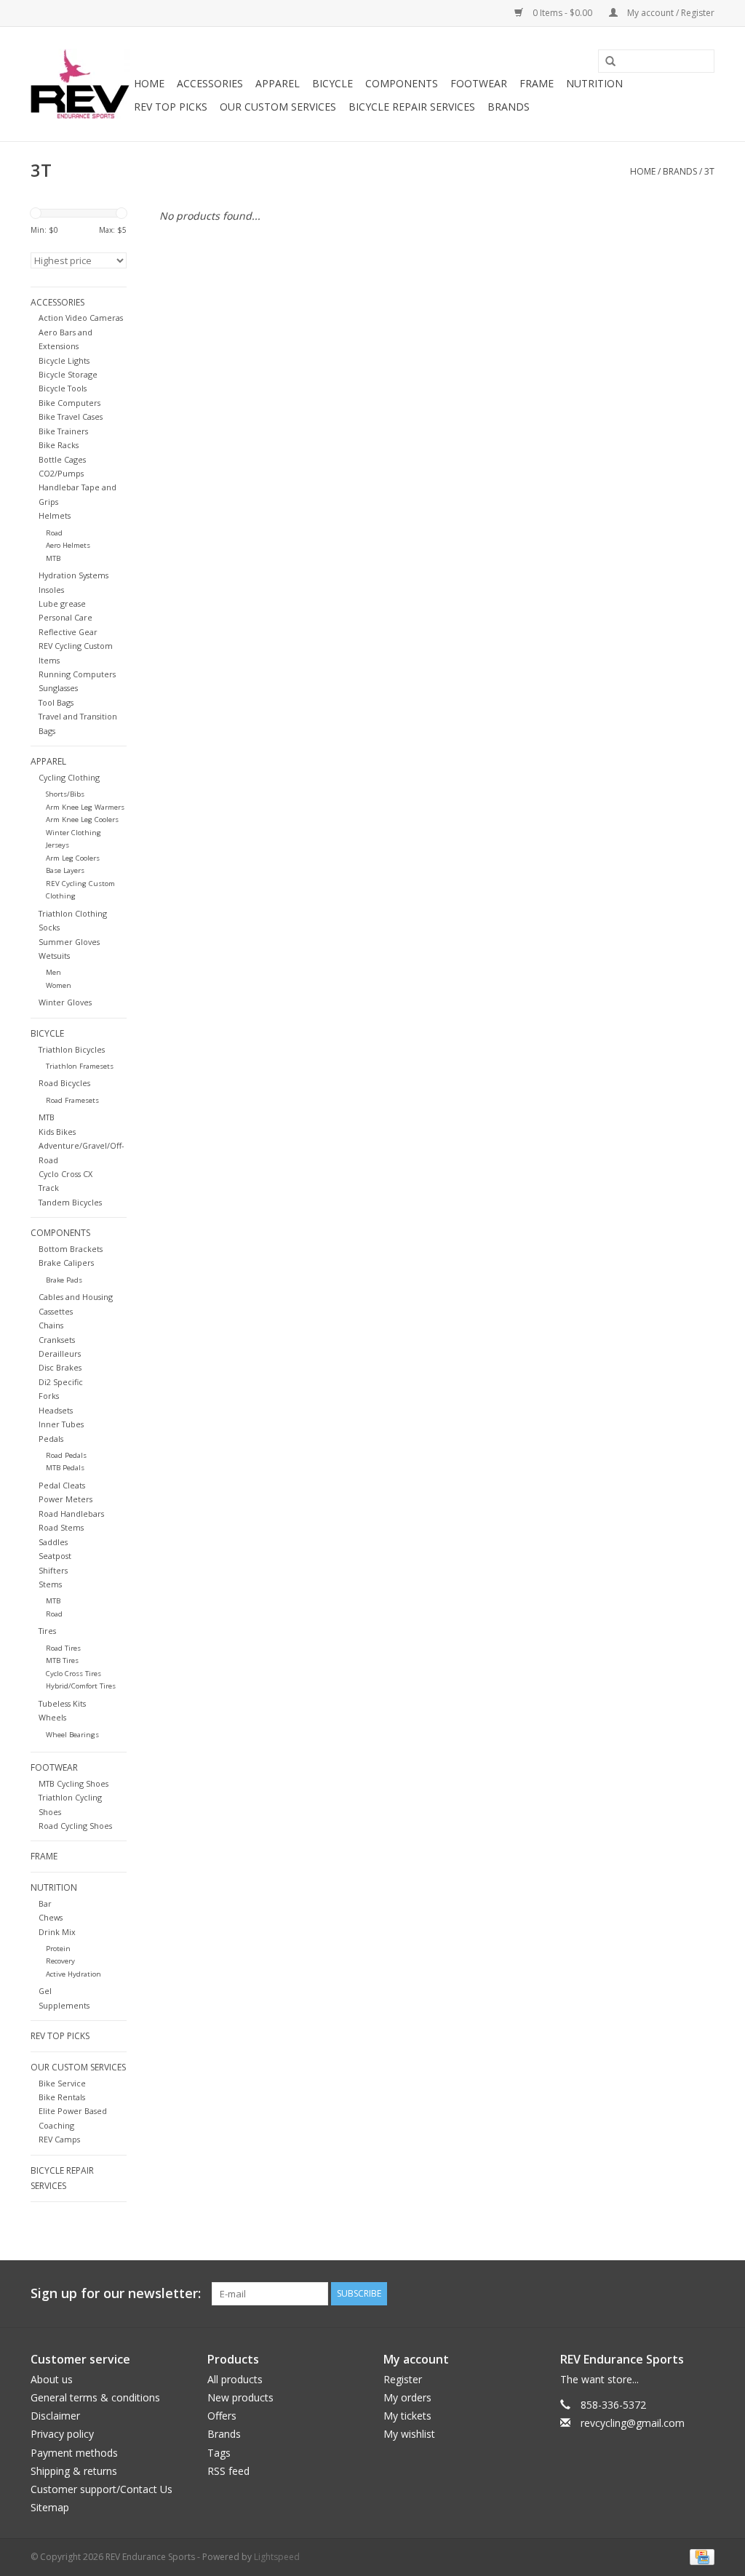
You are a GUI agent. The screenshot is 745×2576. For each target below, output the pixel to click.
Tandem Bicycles (70, 1202)
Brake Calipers (66, 1263)
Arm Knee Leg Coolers (82, 820)
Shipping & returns (74, 2471)
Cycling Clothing (69, 777)
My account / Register (670, 13)
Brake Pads (64, 1280)
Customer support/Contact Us (101, 2489)
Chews (51, 1917)
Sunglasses (58, 688)
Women (59, 985)
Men (53, 972)
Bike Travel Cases (71, 416)
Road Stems (61, 1527)
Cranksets (57, 1340)
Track (49, 1188)
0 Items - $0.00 (562, 13)
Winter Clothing (73, 833)
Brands (509, 107)
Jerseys (57, 845)
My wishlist (409, 2434)
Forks (49, 1396)
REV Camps (59, 2139)
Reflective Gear (68, 632)
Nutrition (594, 83)
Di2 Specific (61, 1382)
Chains (51, 1325)
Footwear (479, 83)
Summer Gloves (69, 942)
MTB (53, 558)
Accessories (210, 83)
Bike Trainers (63, 431)
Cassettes (56, 1311)
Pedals (51, 1439)
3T (709, 171)
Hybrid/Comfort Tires (81, 1686)
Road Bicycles (64, 1083)
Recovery (60, 1961)
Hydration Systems (73, 575)
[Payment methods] (700, 2557)
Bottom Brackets (71, 1249)
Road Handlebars (71, 1514)
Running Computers (77, 674)
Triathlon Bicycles (72, 1049)
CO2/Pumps (61, 473)
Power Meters (65, 1499)
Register (403, 2379)
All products (235, 2379)
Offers (222, 2416)
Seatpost (55, 1556)
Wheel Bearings (72, 1735)
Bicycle (332, 83)
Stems (50, 1584)
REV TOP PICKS (171, 107)
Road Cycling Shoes (75, 1826)
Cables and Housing (76, 1297)
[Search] (605, 62)
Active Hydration (73, 1974)
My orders (407, 2397)
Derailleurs (60, 1353)
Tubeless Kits (62, 1703)
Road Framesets (72, 1100)
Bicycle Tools (63, 388)
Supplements (64, 2005)
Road (54, 533)
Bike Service (62, 2083)
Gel (45, 1991)
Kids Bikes (57, 1132)
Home (149, 83)
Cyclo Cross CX (65, 1174)
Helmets (55, 515)
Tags (219, 2453)
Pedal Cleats (62, 1485)
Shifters (53, 1570)
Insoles (51, 590)
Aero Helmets (68, 545)
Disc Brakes (60, 1367)
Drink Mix (57, 1932)
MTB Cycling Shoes (73, 1783)
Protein (58, 1949)
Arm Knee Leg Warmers (85, 807)
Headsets (56, 1410)
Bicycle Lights (64, 360)
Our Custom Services (278, 107)
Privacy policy (62, 2434)
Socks (49, 927)
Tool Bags (56, 702)
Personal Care (65, 617)
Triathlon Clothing (73, 913)
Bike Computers (69, 403)
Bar (45, 1903)
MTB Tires (62, 1660)
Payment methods (74, 2453)
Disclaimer (55, 2416)
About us (52, 2379)
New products (240, 2397)
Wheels (52, 1717)
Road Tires (63, 1648)
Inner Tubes (61, 1424)
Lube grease (62, 603)
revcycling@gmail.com (633, 2423)
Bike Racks (59, 445)
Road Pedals (66, 1455)
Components (402, 83)
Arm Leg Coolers (73, 858)
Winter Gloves (65, 1002)
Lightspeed (277, 2557)
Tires (47, 1631)
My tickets (407, 2416)
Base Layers (65, 870)
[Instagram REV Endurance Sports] (703, 2294)
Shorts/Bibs (65, 794)
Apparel (278, 83)
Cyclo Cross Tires (73, 1674)
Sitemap (50, 2507)
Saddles (53, 1542)
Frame (537, 83)
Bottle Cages (62, 459)
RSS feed (228, 2471)
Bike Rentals (62, 2097)
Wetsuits (54, 956)
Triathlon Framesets (80, 1066)
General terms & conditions (95, 2397)
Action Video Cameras (81, 318)
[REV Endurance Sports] (80, 84)
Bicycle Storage (68, 374)
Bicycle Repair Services (412, 107)
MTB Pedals (65, 1468)
